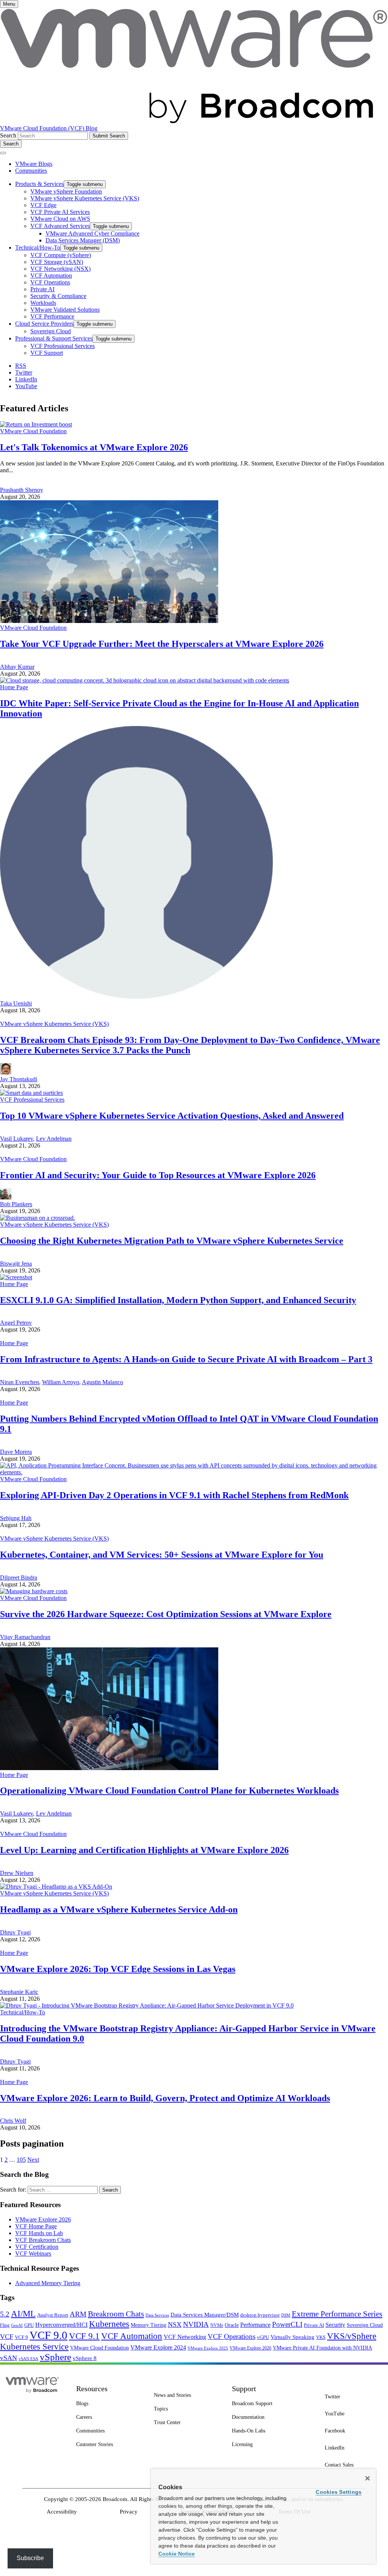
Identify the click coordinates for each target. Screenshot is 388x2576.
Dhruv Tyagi (15, 1932)
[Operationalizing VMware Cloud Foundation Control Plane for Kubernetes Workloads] (109, 1768)
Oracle (232, 2325)
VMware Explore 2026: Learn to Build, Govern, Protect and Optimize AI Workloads (165, 2098)
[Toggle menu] (3, 153)
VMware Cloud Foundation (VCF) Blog (49, 128)
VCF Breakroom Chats (43, 2240)
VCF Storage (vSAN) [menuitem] (57, 262)
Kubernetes (109, 2324)
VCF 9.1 (84, 2336)
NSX (175, 2325)
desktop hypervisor (260, 2315)
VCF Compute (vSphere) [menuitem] (61, 255)
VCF (7, 2337)
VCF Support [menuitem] (47, 353)
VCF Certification (37, 2247)
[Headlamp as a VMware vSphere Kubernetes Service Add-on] (56, 1887)
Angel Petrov (16, 1323)
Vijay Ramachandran (25, 1637)
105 (21, 2160)
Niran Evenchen (20, 1382)
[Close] (368, 2478)
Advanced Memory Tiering (48, 2283)
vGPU (263, 2337)
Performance (255, 2325)
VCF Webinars (33, 2254)
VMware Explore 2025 (208, 2348)
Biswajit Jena (16, 1264)
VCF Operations (232, 2336)
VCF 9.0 (48, 2335)
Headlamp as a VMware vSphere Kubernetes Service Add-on (119, 1909)
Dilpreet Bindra (19, 1578)
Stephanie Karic (19, 1992)
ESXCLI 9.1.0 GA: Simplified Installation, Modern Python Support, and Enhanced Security (178, 1300)
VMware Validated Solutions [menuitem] (65, 310)
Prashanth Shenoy (22, 490)
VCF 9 (21, 2337)
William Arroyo (61, 1382)
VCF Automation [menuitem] (51, 276)
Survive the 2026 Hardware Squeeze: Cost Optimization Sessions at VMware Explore (166, 1614)
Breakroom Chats (116, 2314)
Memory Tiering (149, 2325)
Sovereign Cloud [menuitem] (51, 331)
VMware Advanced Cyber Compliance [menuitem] (92, 233)
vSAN (9, 2358)
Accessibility (62, 2512)
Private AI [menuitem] (42, 289)
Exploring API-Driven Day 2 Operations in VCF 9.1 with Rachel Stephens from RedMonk (174, 1495)
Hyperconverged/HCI (61, 2325)
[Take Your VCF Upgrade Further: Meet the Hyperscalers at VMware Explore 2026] (109, 621)
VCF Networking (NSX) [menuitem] (60, 269)
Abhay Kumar (17, 667)
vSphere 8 (85, 2358)
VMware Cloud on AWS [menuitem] (60, 219)
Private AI (314, 2325)
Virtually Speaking (293, 2337)
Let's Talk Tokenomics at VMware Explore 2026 (94, 447)
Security (335, 2325)
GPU (29, 2325)
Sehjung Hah (16, 1518)
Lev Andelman (54, 1139)
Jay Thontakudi (19, 1079)
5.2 (5, 2314)
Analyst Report (53, 2315)
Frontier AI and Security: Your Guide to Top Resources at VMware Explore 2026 (158, 1175)
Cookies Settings (339, 2492)
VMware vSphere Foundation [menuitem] (66, 191)
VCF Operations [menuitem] (50, 282)
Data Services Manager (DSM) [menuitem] (83, 240)
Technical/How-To (23, 2012)
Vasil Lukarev (16, 1139)
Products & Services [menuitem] (39, 184)
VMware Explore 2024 (158, 2347)
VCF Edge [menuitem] (43, 205)
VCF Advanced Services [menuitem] (60, 226)
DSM (286, 2315)
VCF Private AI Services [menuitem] (60, 212)
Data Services (157, 2315)
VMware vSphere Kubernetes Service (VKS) (54, 1024)
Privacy (129, 2512)
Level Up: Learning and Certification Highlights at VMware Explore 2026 (144, 1850)
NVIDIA (196, 2324)
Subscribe (30, 2558)
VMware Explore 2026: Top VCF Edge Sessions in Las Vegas (118, 1969)
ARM (78, 2314)
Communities (31, 171)
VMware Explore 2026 (43, 2219)
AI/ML (23, 2314)
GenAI (17, 2325)
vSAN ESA (28, 2359)
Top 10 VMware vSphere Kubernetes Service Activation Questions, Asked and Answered (172, 1116)
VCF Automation (132, 2336)
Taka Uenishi (16, 1003)
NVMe (217, 2325)
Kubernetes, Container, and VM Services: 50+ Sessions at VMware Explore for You (162, 1555)
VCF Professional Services (32, 1100)
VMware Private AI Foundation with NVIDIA (322, 2348)
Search (8, 135)
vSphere (56, 2357)
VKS (321, 2337)
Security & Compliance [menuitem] (58, 296)
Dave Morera (16, 1452)
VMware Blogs (34, 164)
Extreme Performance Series (337, 2314)
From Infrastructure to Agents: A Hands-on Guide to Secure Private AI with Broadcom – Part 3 (186, 1359)
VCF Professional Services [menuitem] (63, 346)
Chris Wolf (13, 2121)
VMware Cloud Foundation (33, 431)
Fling (5, 2325)
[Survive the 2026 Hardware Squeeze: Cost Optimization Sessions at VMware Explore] (34, 1591)
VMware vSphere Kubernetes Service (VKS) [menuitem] (85, 198)
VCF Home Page (36, 2226)
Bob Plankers (16, 1204)
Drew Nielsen (17, 1873)
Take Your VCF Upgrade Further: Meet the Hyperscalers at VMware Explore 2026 (162, 644)
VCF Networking (185, 2337)
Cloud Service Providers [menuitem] (44, 324)
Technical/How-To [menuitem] (38, 247)
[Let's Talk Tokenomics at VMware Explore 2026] (36, 424)
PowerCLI (287, 2324)
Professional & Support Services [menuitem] (54, 338)
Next (33, 2160)
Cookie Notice (177, 2554)
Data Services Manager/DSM (205, 2315)
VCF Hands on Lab (39, 2233)
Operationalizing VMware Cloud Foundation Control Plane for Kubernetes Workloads (169, 1791)
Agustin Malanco (102, 1382)
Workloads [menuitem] (43, 303)
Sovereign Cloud (365, 2325)
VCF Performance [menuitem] (52, 316)
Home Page (14, 687)
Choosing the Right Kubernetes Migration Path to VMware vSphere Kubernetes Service (172, 1241)
